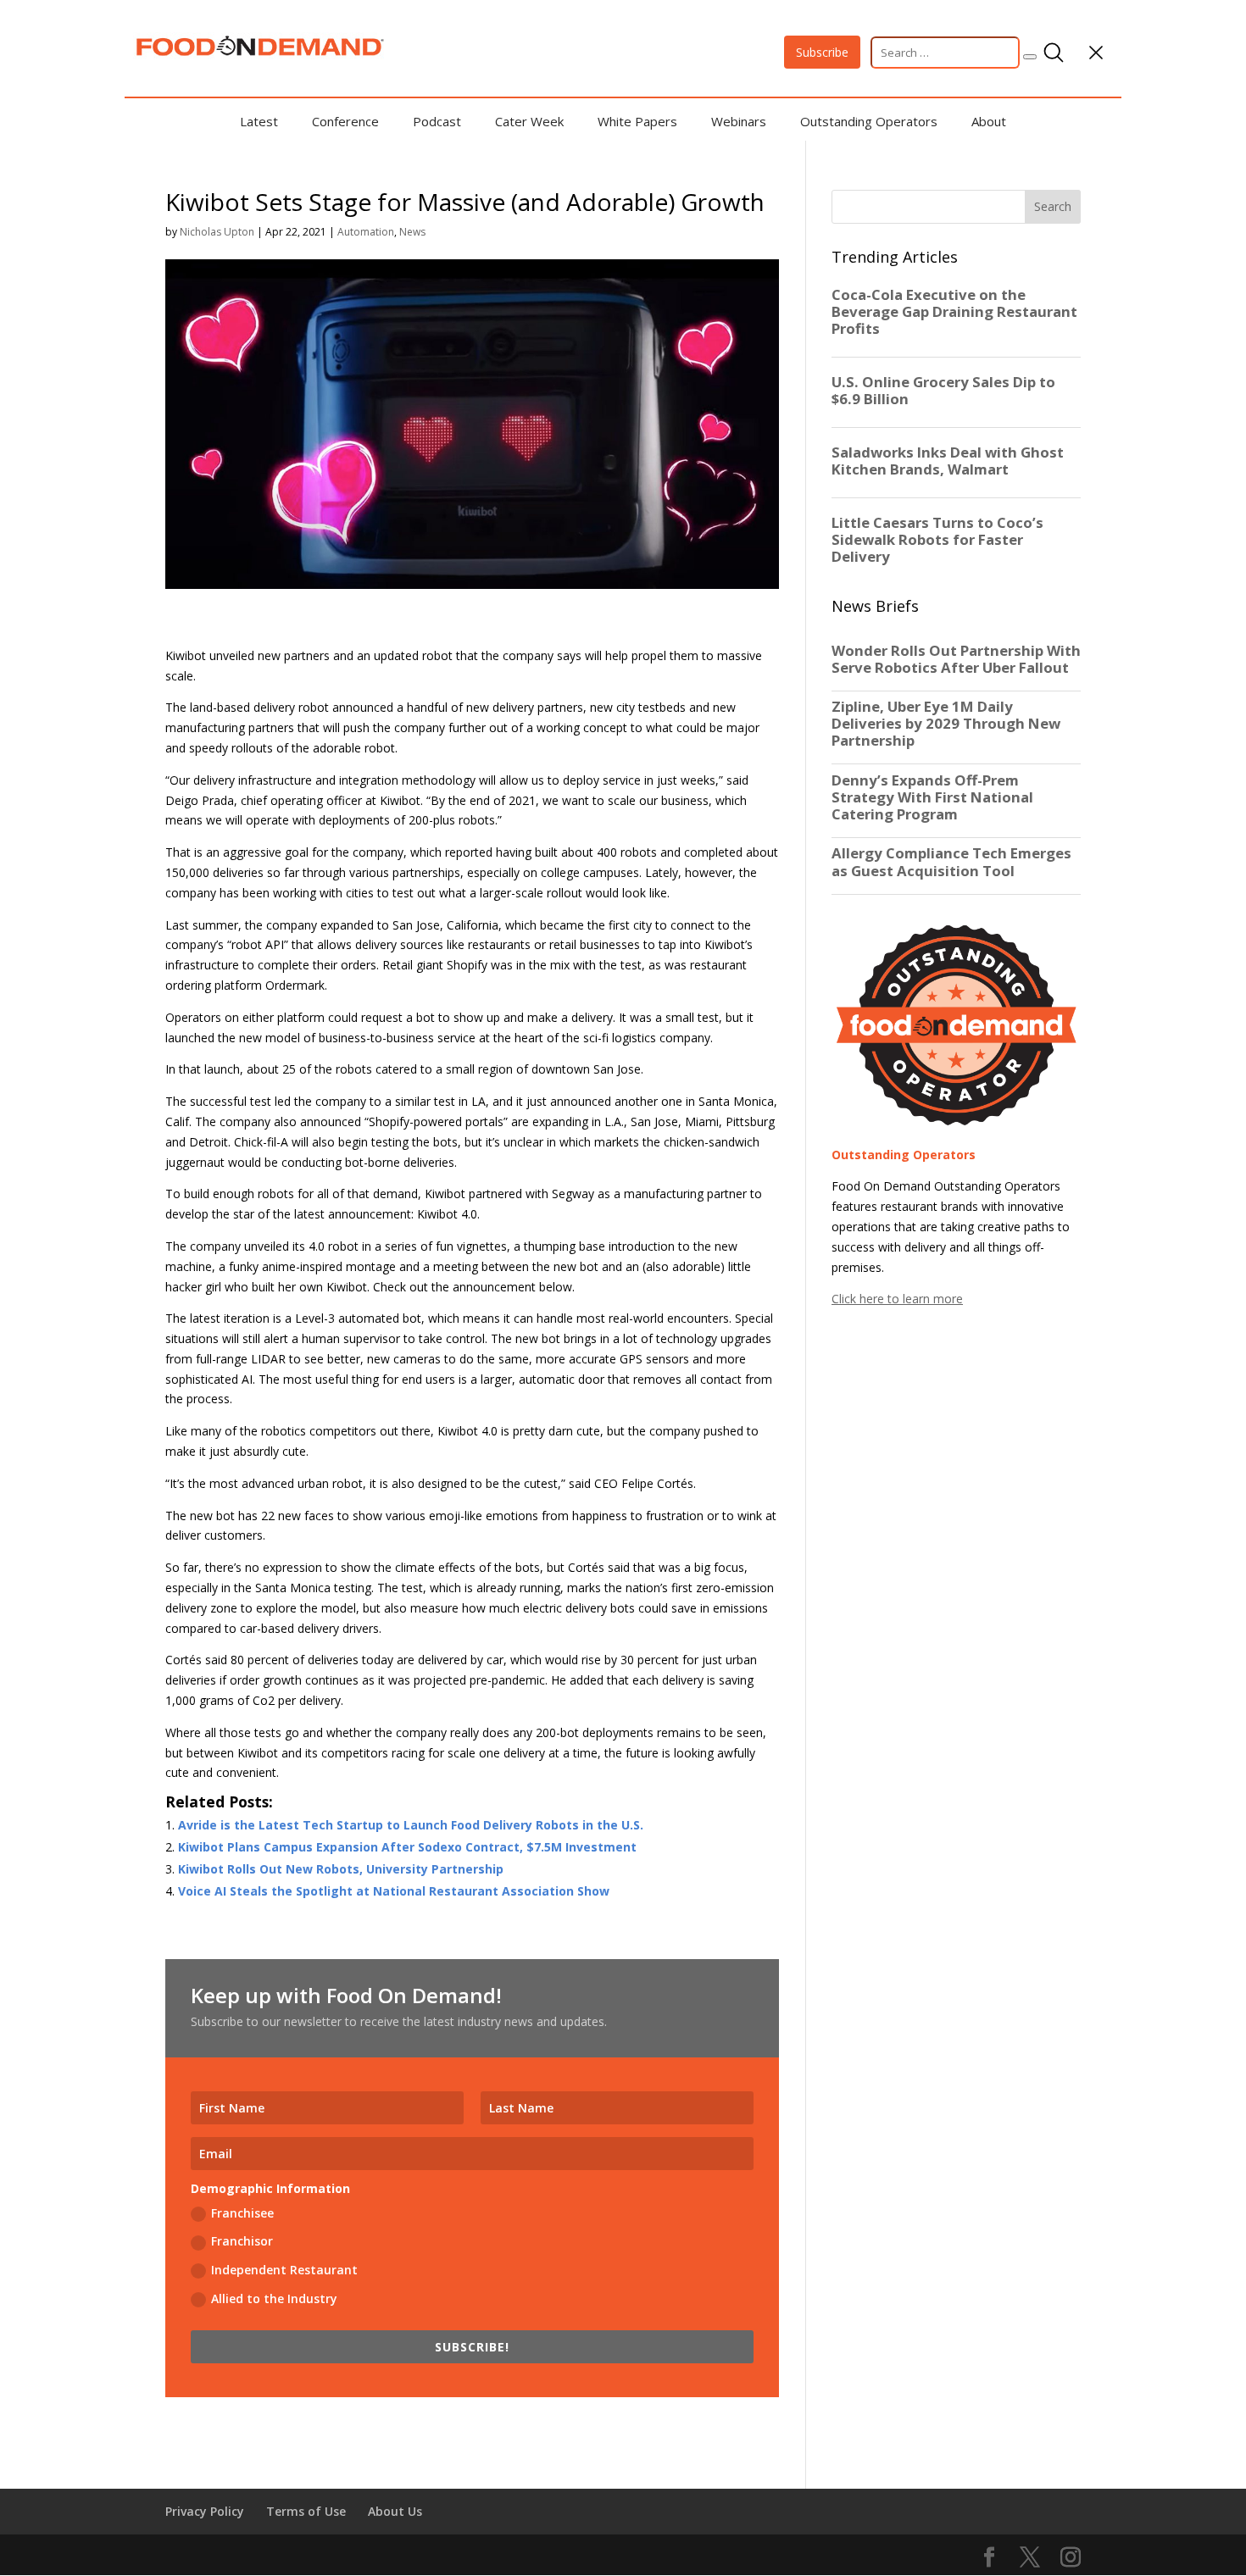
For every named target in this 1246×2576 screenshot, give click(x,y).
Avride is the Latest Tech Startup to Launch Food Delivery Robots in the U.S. (411, 1825)
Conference (345, 121)
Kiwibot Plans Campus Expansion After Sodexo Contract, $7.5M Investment (407, 1847)
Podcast (437, 121)
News (412, 232)
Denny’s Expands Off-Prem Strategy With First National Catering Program (932, 797)
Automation (366, 232)
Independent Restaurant (284, 2270)
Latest (259, 121)
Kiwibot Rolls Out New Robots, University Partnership (341, 1869)
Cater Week (529, 121)
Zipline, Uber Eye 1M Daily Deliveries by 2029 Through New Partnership (946, 724)
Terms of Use (306, 2511)
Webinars (739, 121)
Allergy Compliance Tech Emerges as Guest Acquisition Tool (951, 862)
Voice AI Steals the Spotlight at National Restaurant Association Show (394, 1891)
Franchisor (242, 2241)
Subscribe (822, 52)
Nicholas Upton (217, 232)
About (989, 121)
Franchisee (242, 2213)
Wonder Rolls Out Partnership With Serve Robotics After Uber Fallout (956, 659)
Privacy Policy (205, 2511)
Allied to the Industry (274, 2298)
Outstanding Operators (869, 121)
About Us (395, 2511)
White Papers (637, 121)
